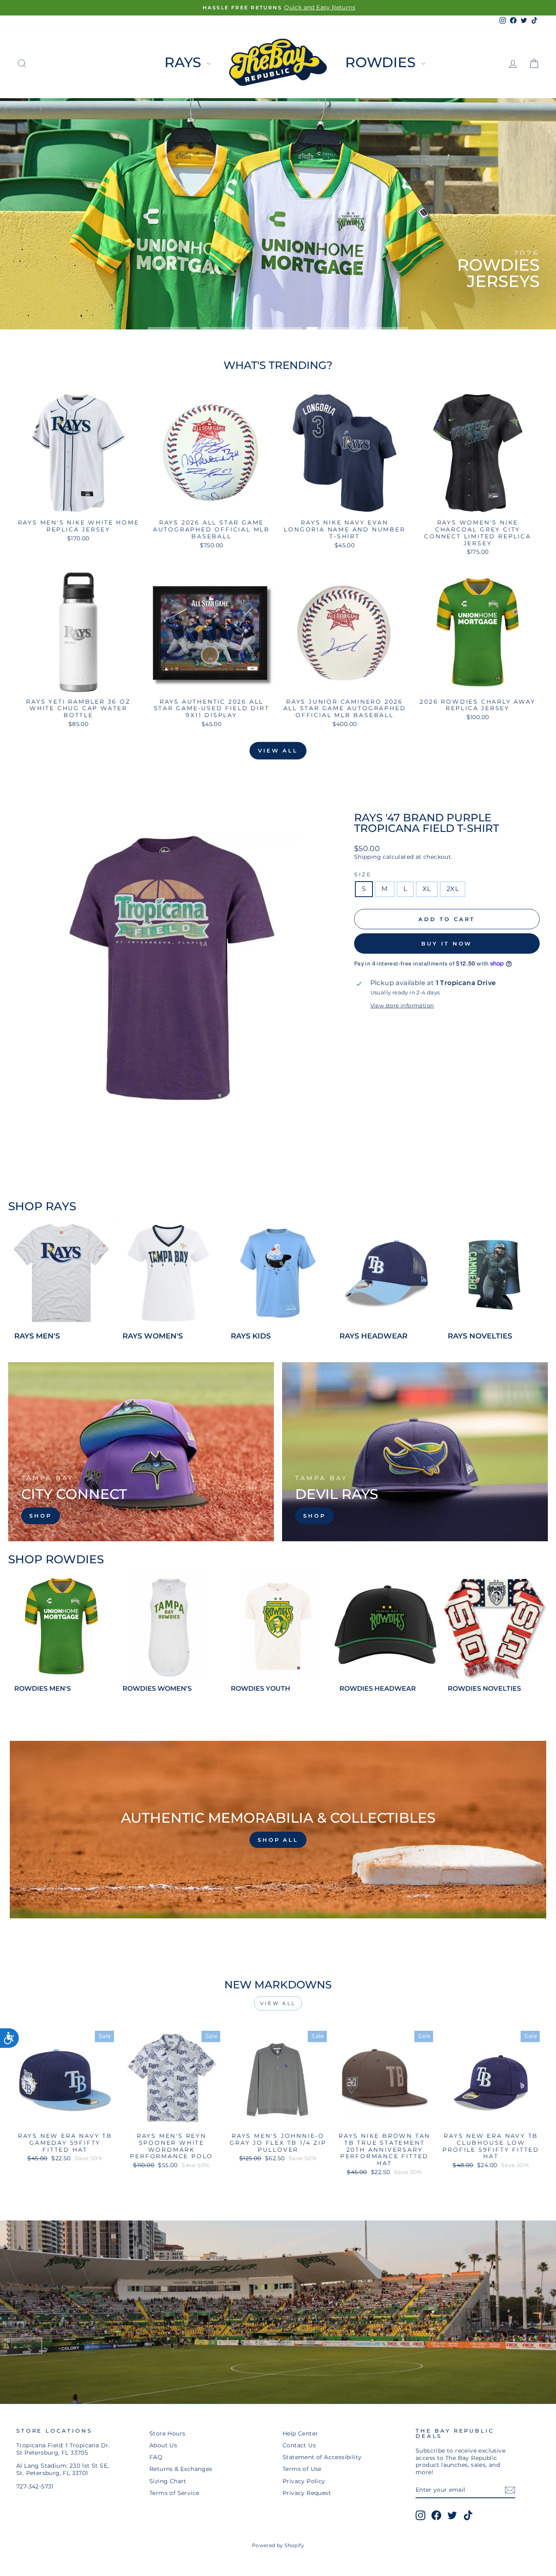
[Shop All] (278, 1830)
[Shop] (141, 1452)
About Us (163, 2445)
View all (278, 750)
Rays (185, 62)
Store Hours (167, 2433)
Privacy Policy (304, 2481)
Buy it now (447, 944)
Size (363, 874)
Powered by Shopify (278, 2545)
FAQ (156, 2457)
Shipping (368, 857)
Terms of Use (302, 2469)
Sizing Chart (168, 2481)
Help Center (300, 2433)
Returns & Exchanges (181, 2469)
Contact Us (299, 2445)
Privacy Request (307, 2493)
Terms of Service (174, 2493)
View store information (402, 1006)
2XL (453, 889)
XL (427, 889)
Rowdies (382, 62)
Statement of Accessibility (322, 2457)
